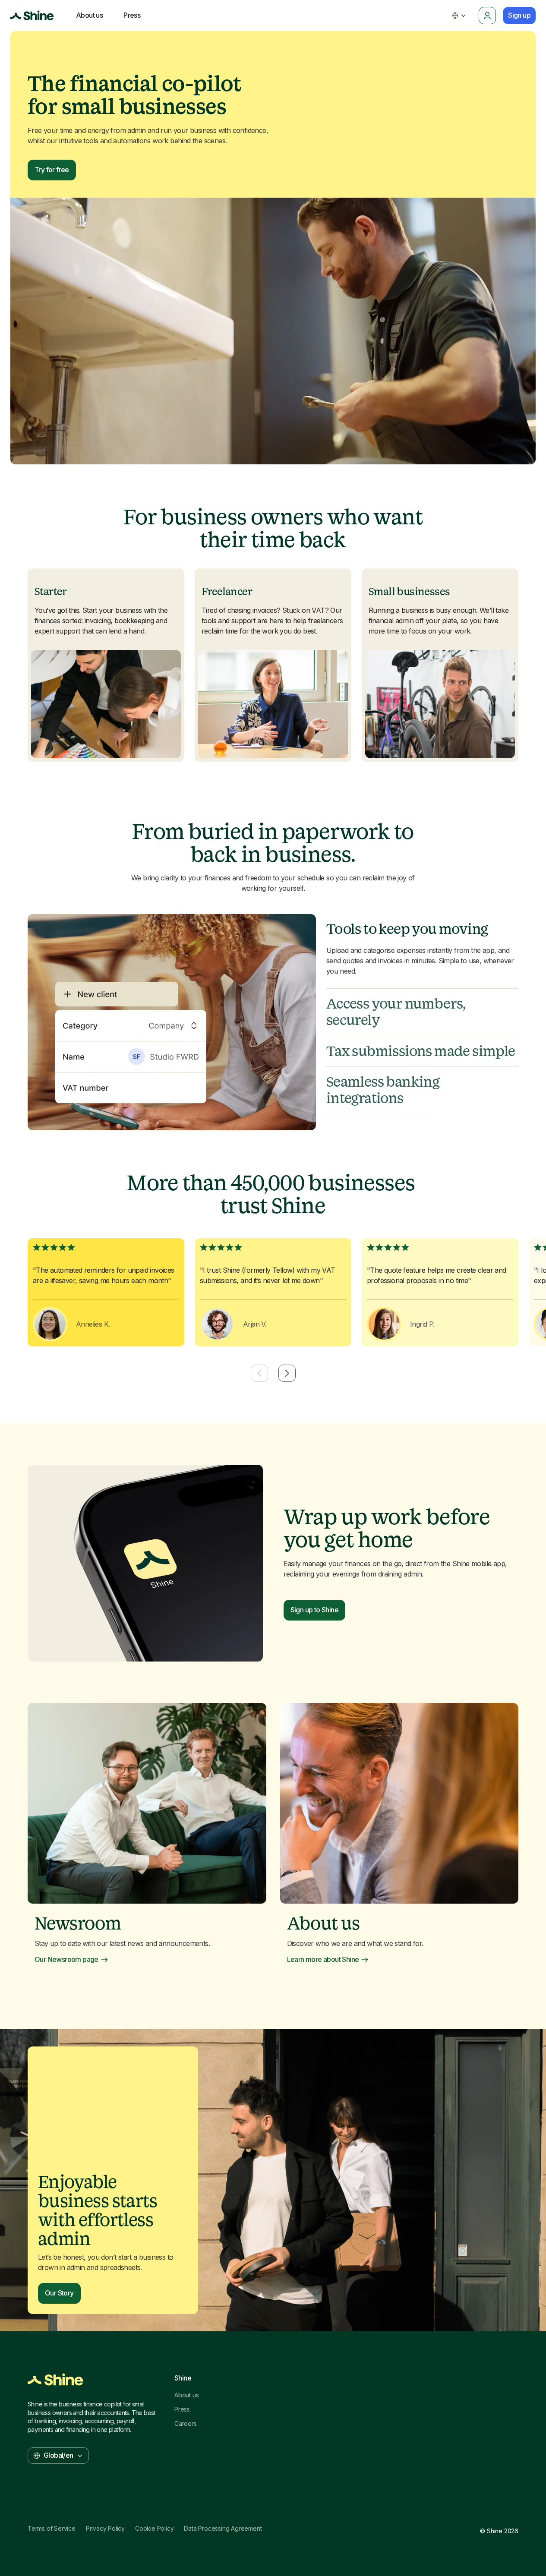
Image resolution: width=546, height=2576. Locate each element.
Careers (186, 2424)
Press (182, 2409)
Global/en (58, 2455)
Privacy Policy (105, 2529)
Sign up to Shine (314, 1610)
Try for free (52, 170)
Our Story (59, 2293)
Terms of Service (52, 2529)
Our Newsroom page (66, 1960)
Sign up (519, 15)
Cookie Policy (154, 2529)
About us (186, 2395)
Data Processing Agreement (223, 2529)
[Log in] (487, 16)
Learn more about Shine (323, 1960)
